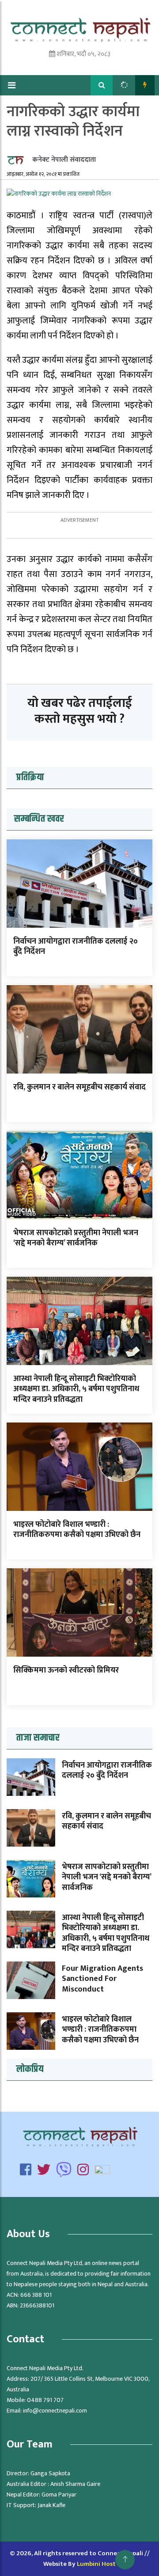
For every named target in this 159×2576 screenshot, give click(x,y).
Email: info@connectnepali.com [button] (47, 2411)
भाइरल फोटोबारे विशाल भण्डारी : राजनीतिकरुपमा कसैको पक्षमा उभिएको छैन (77, 1530)
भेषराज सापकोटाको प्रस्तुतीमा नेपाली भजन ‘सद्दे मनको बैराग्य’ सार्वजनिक (76, 1238)
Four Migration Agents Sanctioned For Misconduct (102, 1979)
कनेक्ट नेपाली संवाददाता (63, 160)
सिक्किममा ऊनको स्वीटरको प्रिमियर (66, 1670)
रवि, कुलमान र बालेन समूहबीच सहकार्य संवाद (79, 1087)
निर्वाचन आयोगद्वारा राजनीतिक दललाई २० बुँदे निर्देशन (76, 947)
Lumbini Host (96, 2564)
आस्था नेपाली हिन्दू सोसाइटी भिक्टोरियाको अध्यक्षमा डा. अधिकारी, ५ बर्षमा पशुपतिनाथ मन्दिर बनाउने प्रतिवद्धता (76, 1389)
